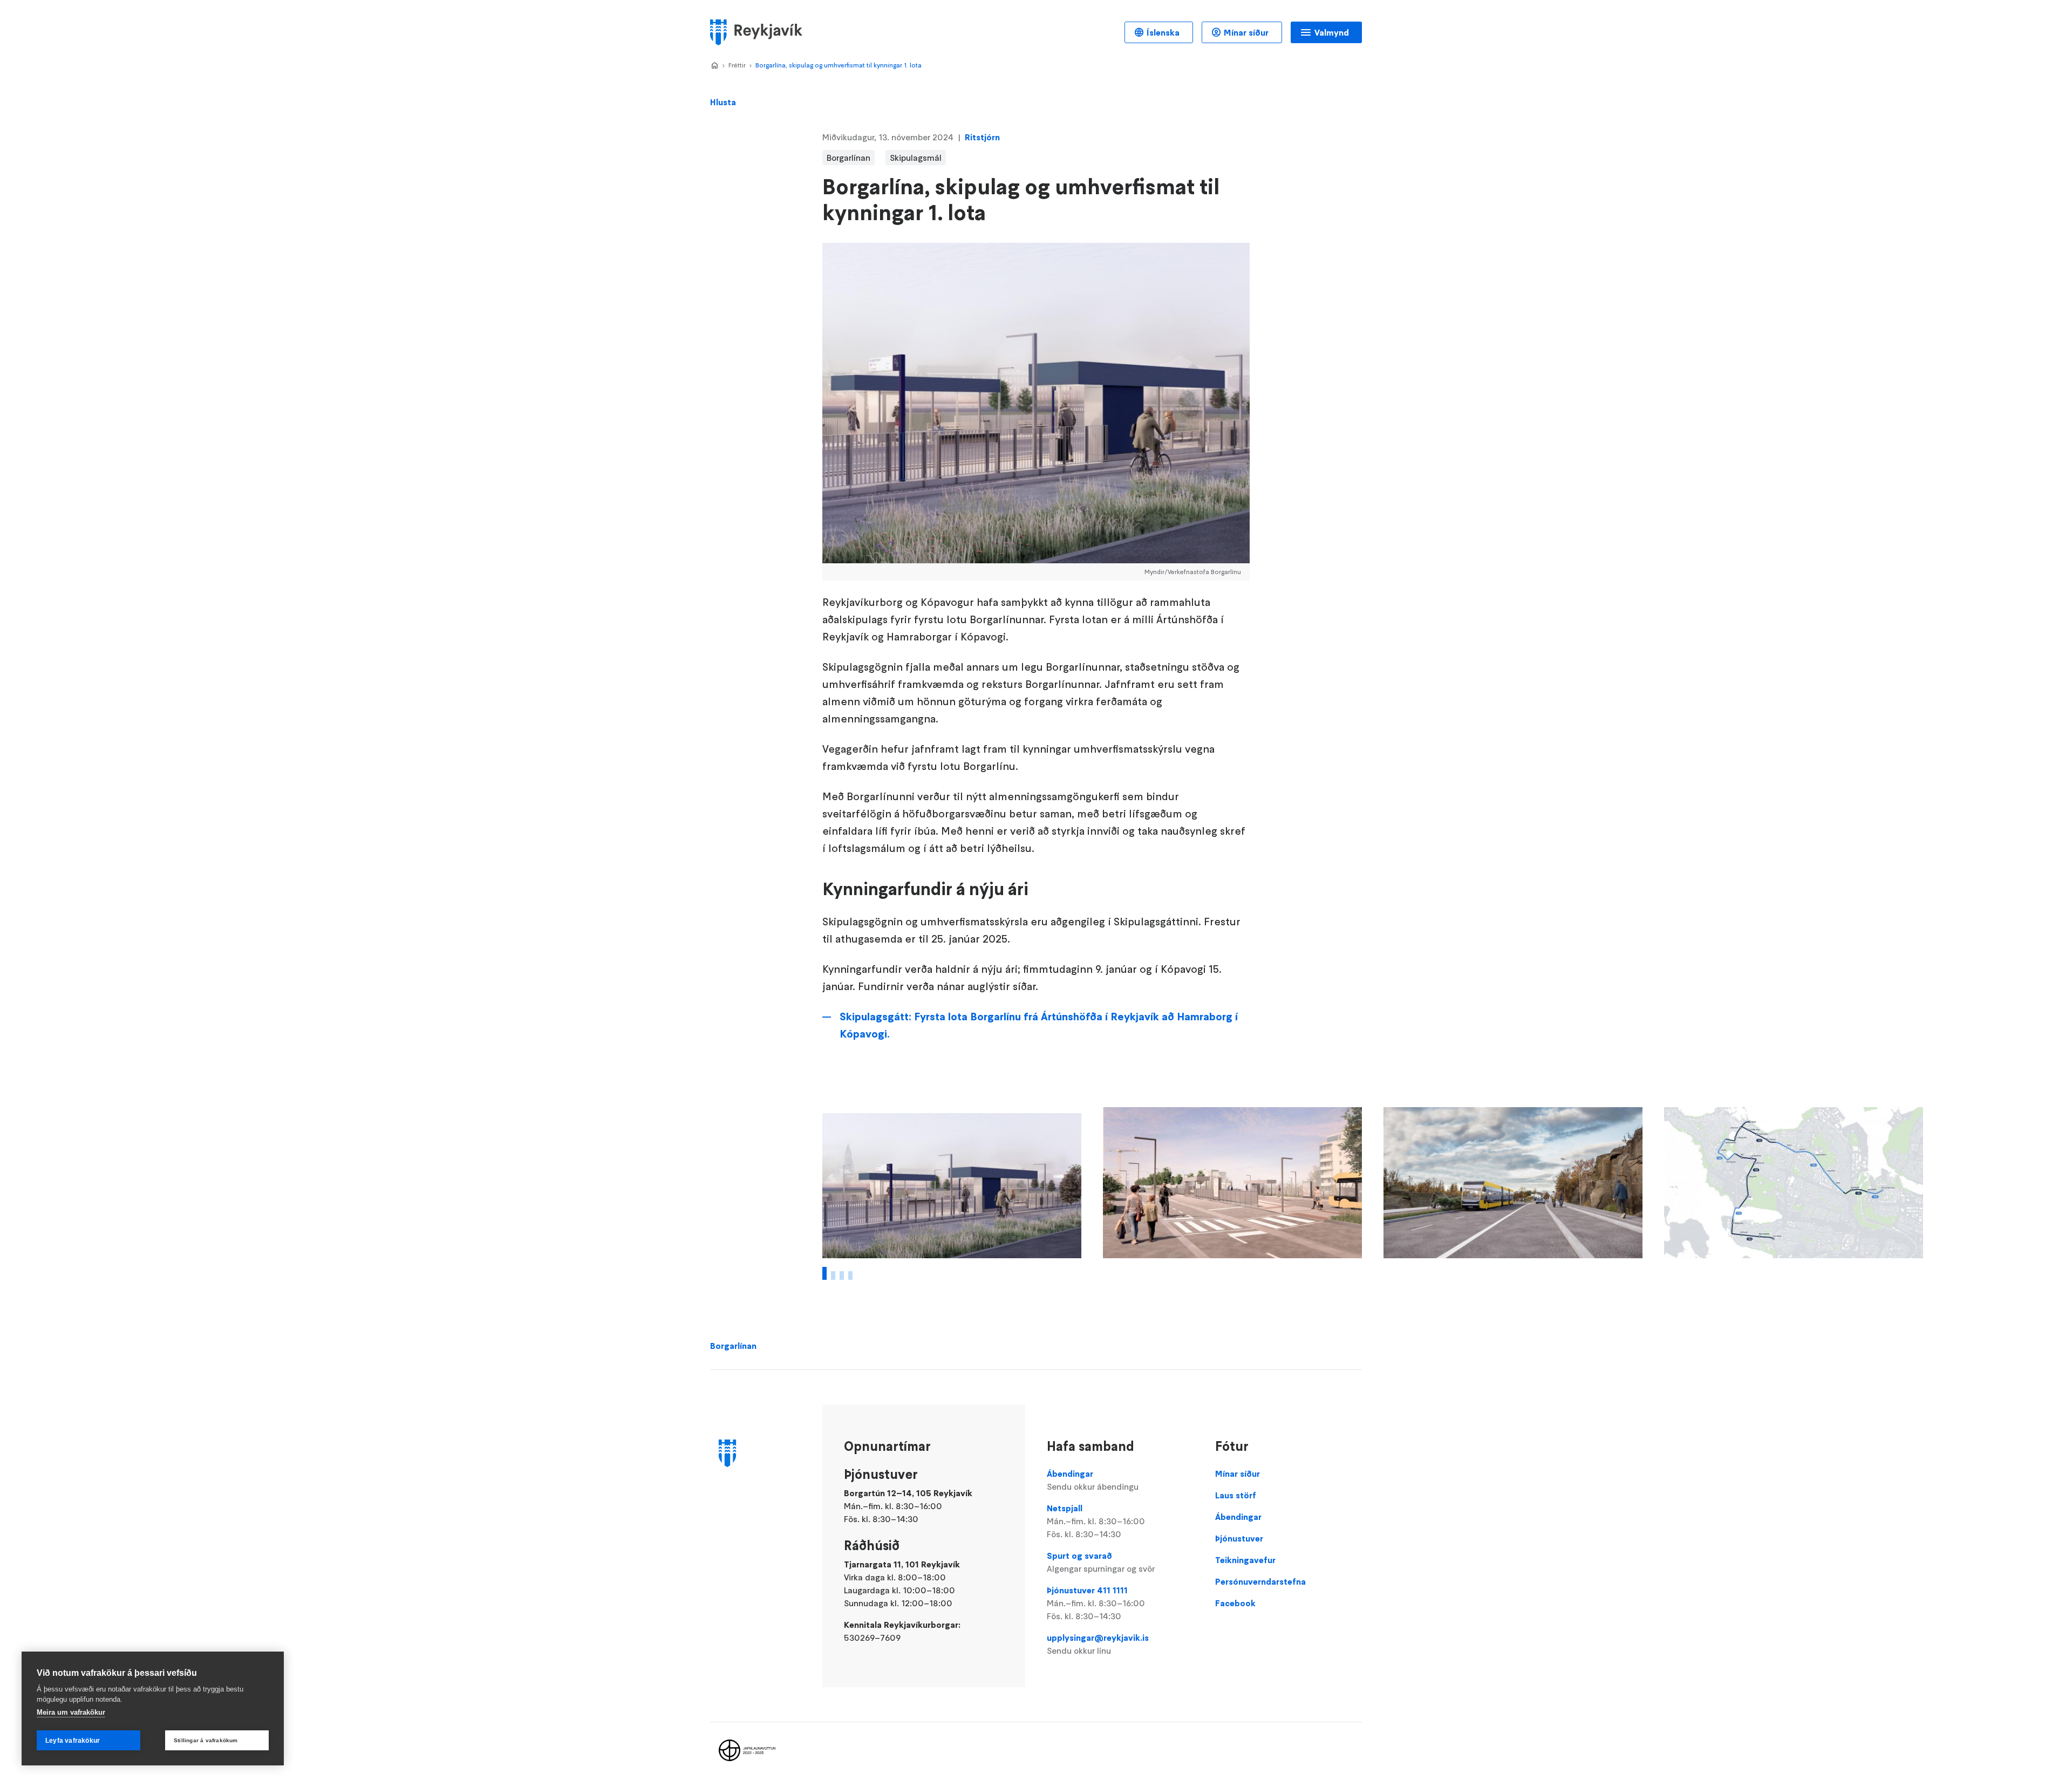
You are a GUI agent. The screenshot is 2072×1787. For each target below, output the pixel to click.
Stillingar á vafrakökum (206, 1740)
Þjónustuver (1239, 1538)
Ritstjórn (982, 137)
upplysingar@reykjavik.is (1098, 1644)
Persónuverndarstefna (1260, 1581)
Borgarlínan (733, 1346)
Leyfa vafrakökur (73, 1741)
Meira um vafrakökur (71, 1712)
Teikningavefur (1245, 1560)
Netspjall (1096, 1521)
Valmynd (1332, 32)
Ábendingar (1093, 1480)
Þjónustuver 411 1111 (1096, 1603)
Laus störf (1236, 1495)
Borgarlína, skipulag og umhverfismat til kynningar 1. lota (839, 65)
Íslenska (1163, 32)
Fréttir (737, 65)
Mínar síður (1246, 32)
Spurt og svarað (1101, 1562)
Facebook (1235, 1603)
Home (714, 66)
